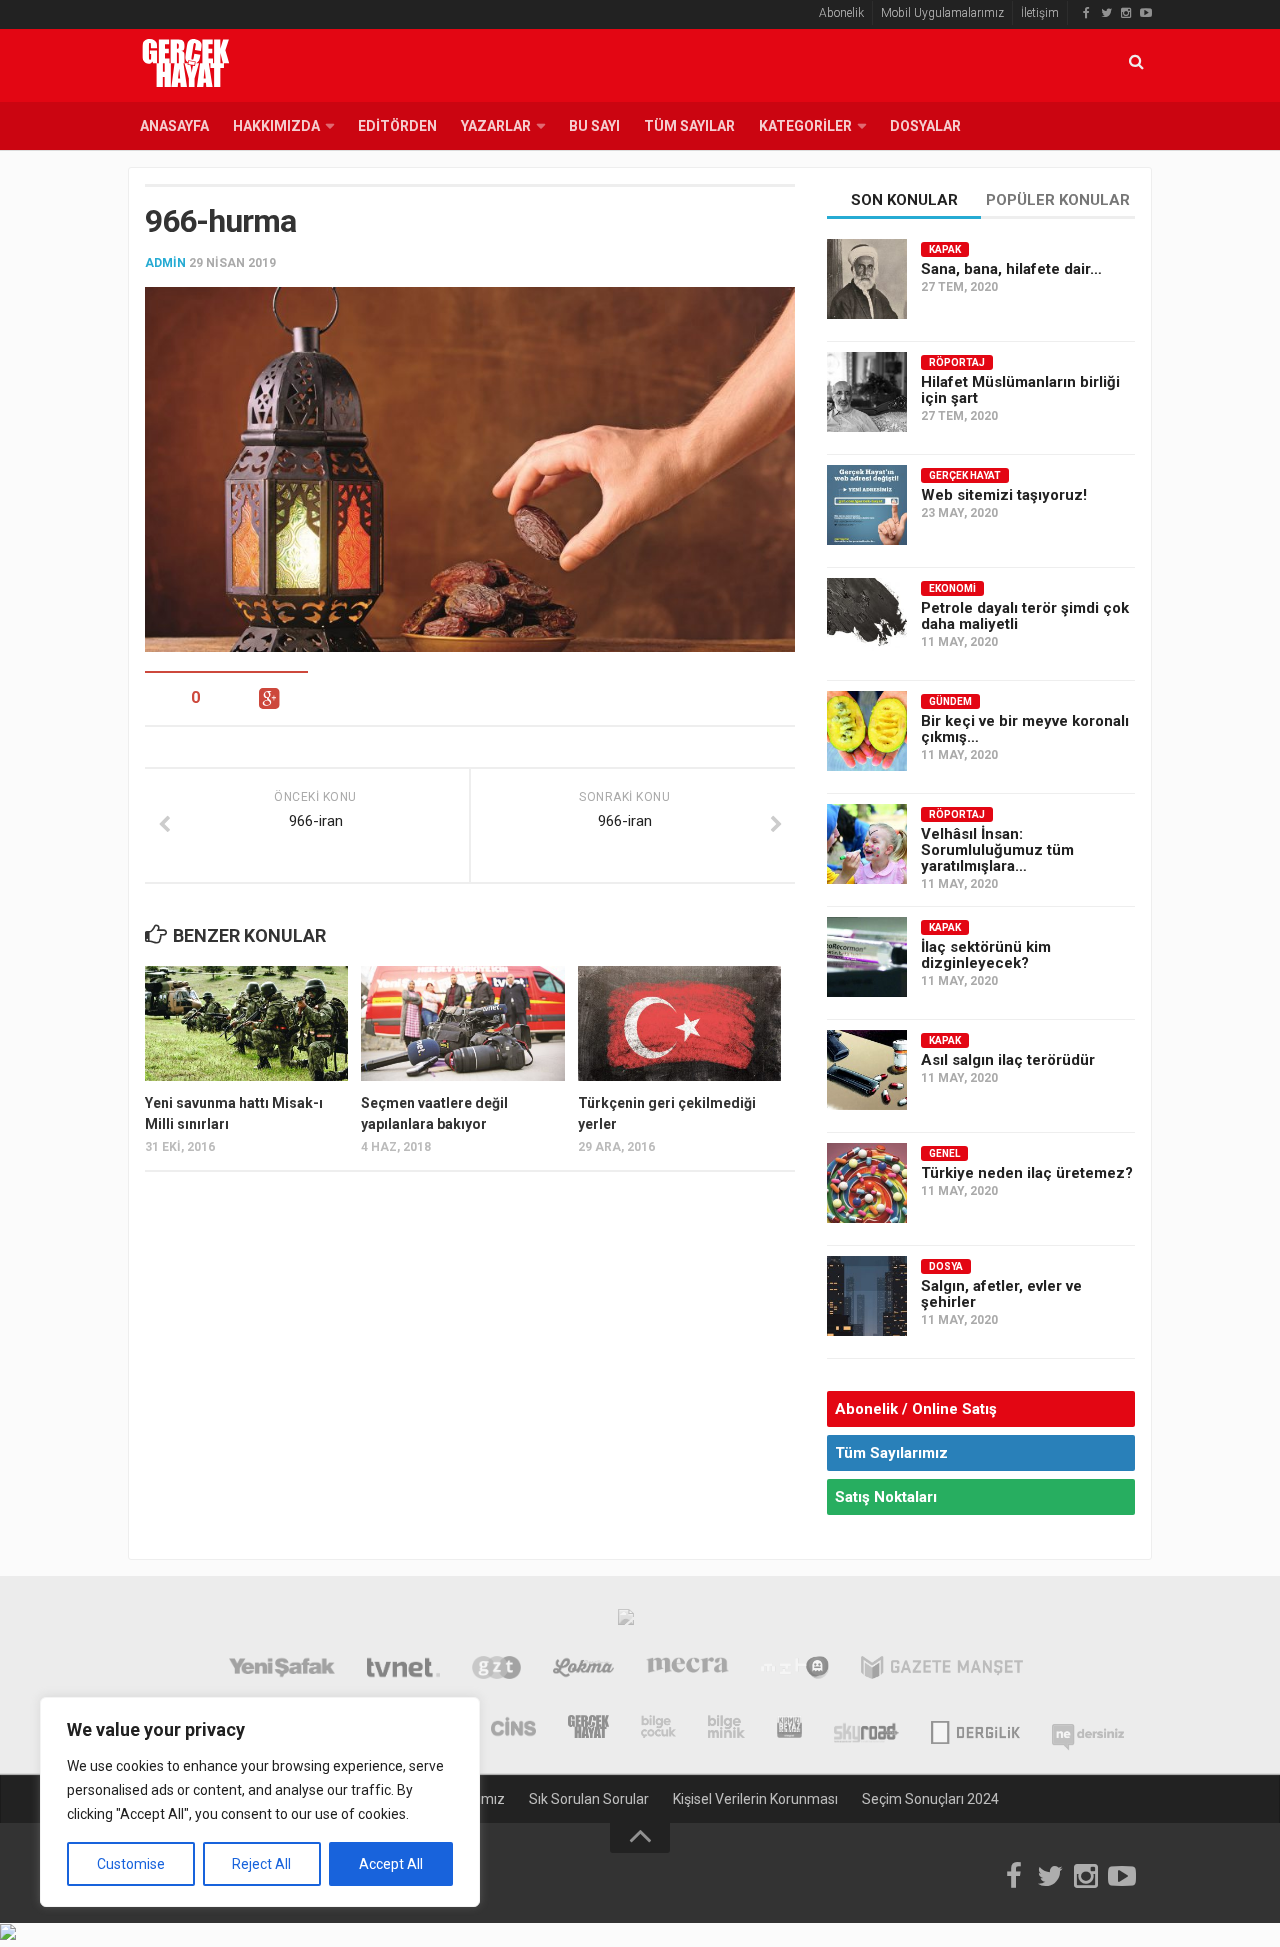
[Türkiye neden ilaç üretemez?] (867, 1183)
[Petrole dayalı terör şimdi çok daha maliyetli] (867, 618)
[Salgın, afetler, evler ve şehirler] (867, 1296)
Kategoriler (805, 126)
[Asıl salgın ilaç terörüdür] (867, 1070)
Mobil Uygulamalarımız (942, 13)
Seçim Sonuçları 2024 (930, 1799)
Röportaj (957, 362)
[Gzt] (496, 1670)
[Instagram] (1126, 13)
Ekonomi (952, 588)
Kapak (945, 249)
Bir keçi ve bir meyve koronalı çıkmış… (1025, 729)
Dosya (946, 1266)
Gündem (950, 701)
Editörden (397, 126)
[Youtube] (1146, 13)
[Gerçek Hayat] (588, 1729)
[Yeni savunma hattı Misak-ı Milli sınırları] (246, 1023)
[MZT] (794, 1670)
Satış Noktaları (886, 1497)
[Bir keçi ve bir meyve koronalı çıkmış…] (867, 731)
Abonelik (841, 13)
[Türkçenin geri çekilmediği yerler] (679, 1023)
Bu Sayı (594, 126)
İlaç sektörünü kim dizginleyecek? (986, 955)
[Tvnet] (403, 1670)
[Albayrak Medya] (626, 1622)
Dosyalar (925, 126)
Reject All (261, 1864)
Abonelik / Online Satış (916, 1409)
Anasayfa (174, 126)
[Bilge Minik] (726, 1729)
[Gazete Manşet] (942, 1670)
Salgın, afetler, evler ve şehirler (1001, 1294)
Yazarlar (496, 126)
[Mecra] (688, 1670)
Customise (131, 1864)
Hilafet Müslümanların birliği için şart (1020, 390)
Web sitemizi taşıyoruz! (1004, 495)
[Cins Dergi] (513, 1729)
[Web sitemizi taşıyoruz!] (867, 505)
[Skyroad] (866, 1729)
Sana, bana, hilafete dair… (1011, 269)
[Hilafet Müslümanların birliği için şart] (867, 392)
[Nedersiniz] (1088, 1729)
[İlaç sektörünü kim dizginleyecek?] (867, 957)
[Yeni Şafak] (281, 1670)
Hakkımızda (276, 126)
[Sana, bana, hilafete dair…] (867, 279)
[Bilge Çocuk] (658, 1729)
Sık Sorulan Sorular (589, 1799)
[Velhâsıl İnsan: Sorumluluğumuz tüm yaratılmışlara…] (867, 844)
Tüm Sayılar (689, 126)
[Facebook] (1086, 13)
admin (165, 263)
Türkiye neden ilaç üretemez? (1027, 1173)
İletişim (1040, 13)
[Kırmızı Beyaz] (789, 1729)
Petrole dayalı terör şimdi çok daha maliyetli (1025, 616)
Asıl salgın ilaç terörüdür (1008, 1060)
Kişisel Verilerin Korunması (755, 1799)
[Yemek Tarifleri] (583, 1670)
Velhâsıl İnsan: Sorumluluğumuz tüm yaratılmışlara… (997, 850)
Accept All (391, 1864)
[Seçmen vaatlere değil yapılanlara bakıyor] (462, 1023)
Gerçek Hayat (965, 475)
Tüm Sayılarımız (891, 1453)
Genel (944, 1153)
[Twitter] (1106, 13)
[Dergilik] (975, 1729)
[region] (260, 1802)
